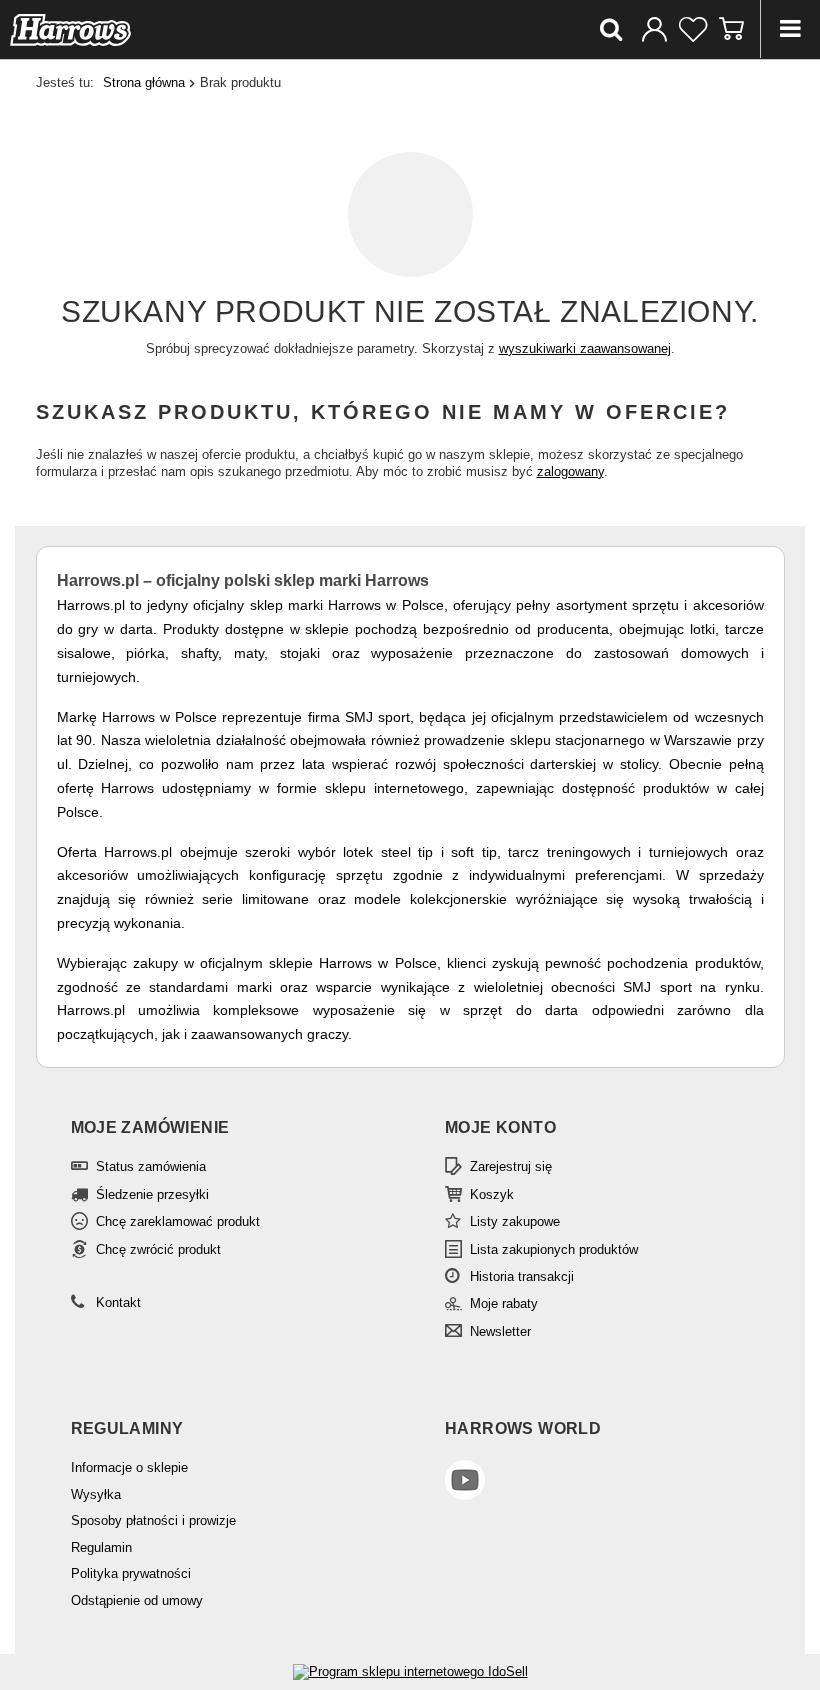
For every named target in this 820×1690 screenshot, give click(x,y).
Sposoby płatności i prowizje (153, 1520)
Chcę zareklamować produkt (178, 1221)
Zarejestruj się (511, 1166)
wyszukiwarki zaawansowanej (585, 348)
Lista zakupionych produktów (554, 1249)
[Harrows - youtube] (590, 1482)
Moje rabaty (504, 1303)
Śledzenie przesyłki (152, 1194)
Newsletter (500, 1331)
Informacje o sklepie (129, 1467)
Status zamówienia (151, 1166)
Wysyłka (96, 1494)
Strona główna (144, 82)
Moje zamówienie (150, 1127)
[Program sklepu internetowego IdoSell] (410, 1671)
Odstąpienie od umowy (137, 1600)
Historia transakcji (522, 1276)
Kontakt (118, 1302)
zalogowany (570, 471)
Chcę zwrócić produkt (158, 1249)
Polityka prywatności (131, 1573)
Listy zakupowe (515, 1221)
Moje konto (500, 1127)
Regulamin (101, 1547)
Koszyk (492, 1194)
